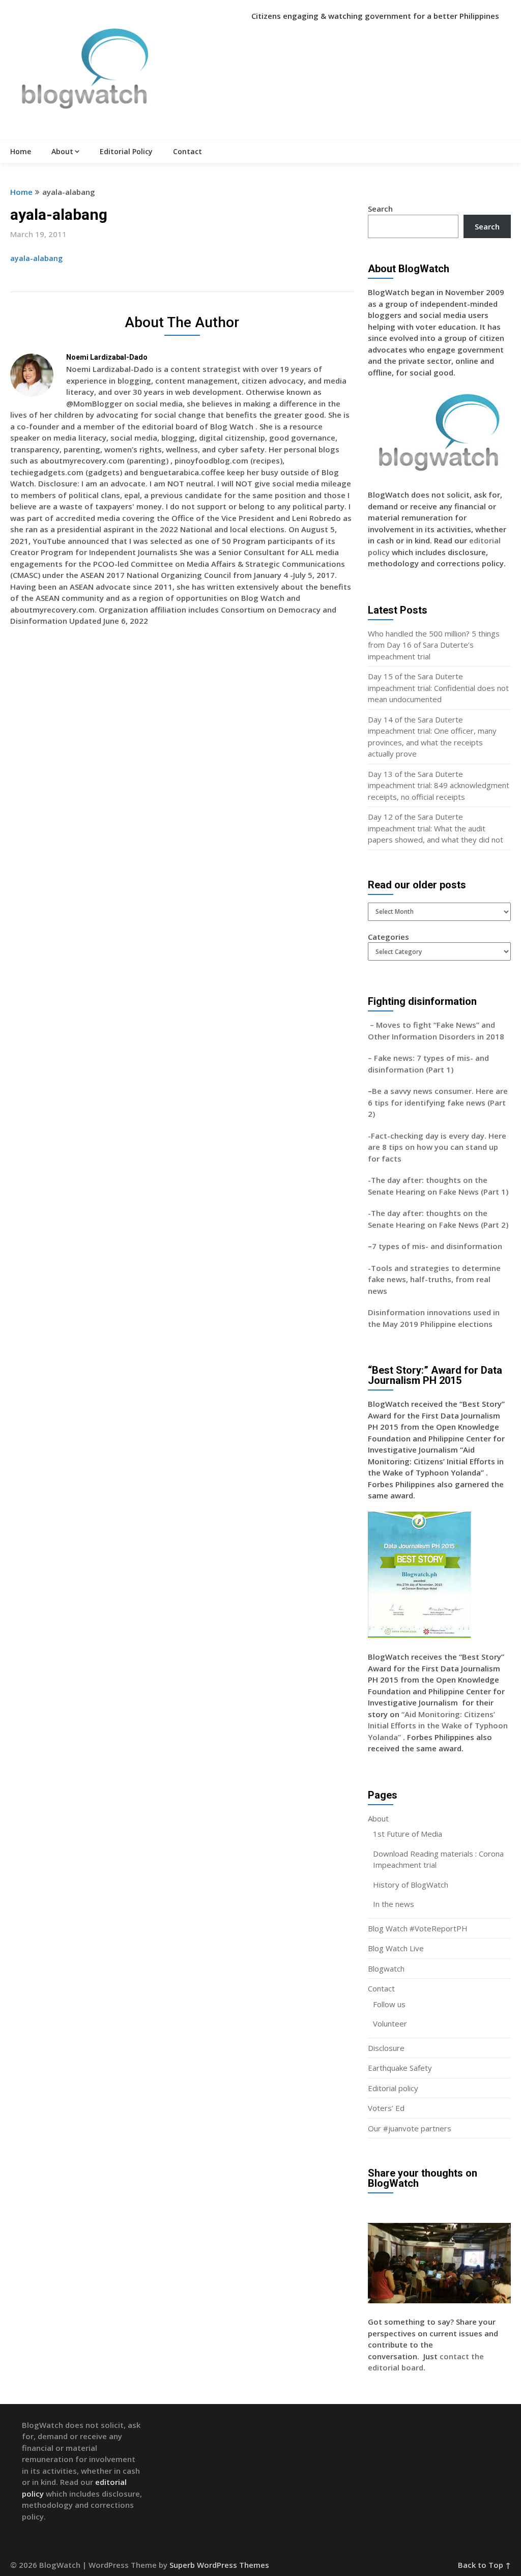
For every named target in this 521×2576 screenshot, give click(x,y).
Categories (388, 937)
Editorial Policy (126, 151)
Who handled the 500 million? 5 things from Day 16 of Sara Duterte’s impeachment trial (434, 645)
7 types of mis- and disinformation (438, 1246)
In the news (394, 1904)
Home (21, 151)
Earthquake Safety (400, 2068)
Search (380, 209)
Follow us (389, 2004)
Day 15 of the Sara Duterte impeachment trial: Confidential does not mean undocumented (438, 688)
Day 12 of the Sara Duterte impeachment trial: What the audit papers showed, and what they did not (436, 828)
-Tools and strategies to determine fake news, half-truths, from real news (434, 1279)
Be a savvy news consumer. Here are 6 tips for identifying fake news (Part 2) (438, 1102)
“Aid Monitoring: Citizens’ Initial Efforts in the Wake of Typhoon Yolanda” (438, 1726)
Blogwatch (386, 1969)
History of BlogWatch (411, 1885)
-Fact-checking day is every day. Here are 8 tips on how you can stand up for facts (437, 1147)
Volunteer (390, 2023)
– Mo (378, 1025)
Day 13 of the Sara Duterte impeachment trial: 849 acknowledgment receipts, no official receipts (439, 785)
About (62, 151)
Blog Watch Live (396, 1948)
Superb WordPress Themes (219, 2565)
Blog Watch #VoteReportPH (418, 1928)
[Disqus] (182, 782)
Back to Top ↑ (484, 2565)
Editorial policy (393, 2088)
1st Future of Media (408, 1834)
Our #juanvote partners (410, 2128)
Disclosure (386, 2048)
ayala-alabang (36, 258)
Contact (187, 151)
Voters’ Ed (386, 2108)
